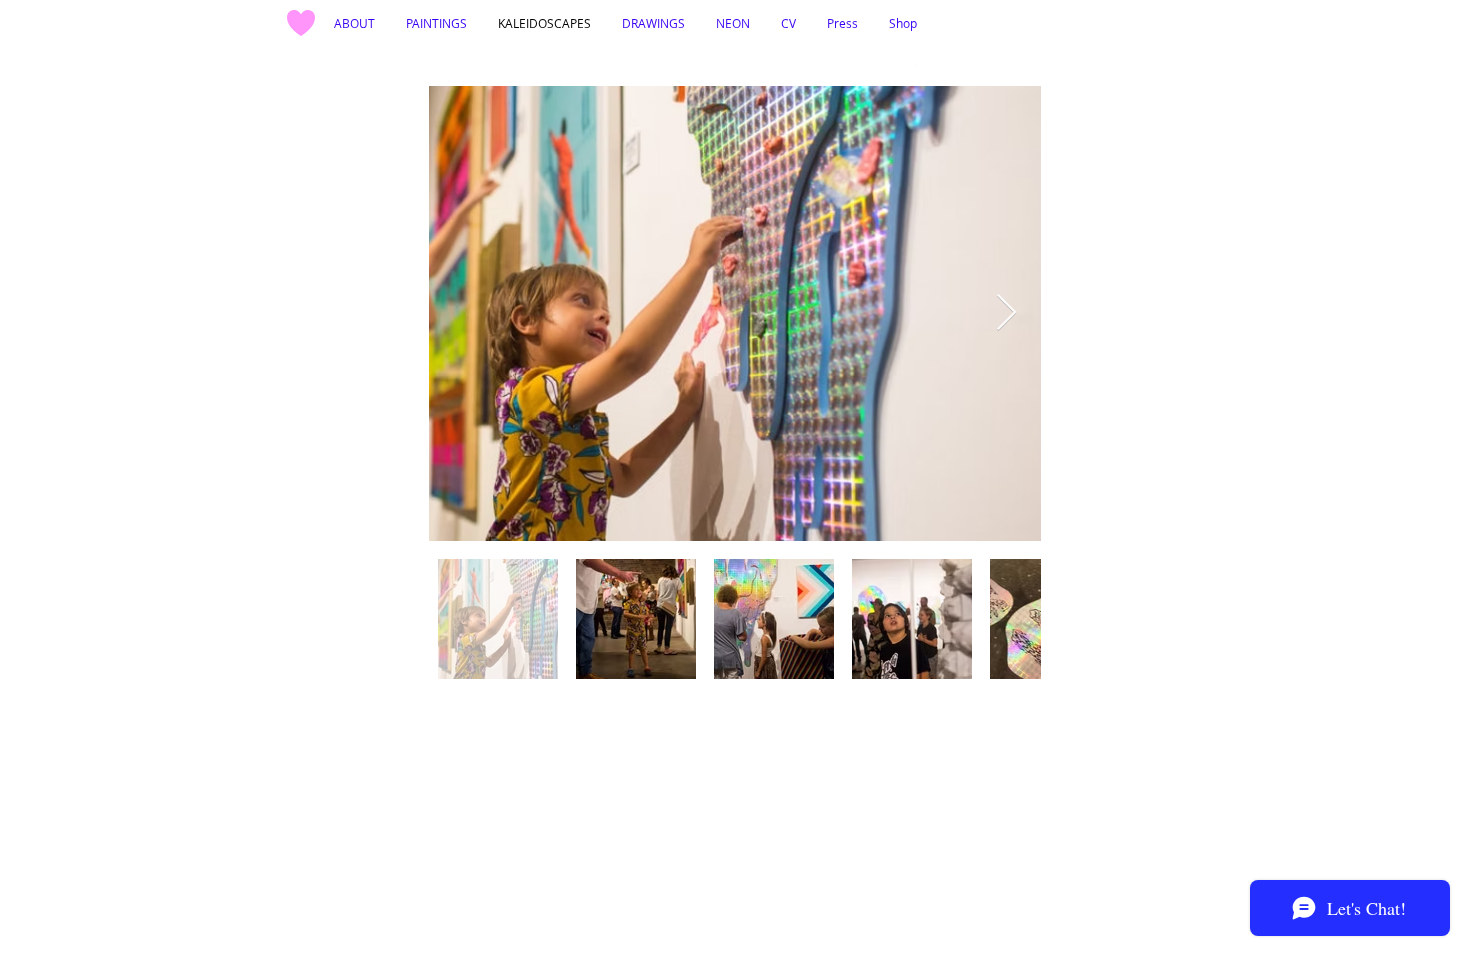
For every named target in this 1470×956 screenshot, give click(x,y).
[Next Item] (1006, 313)
